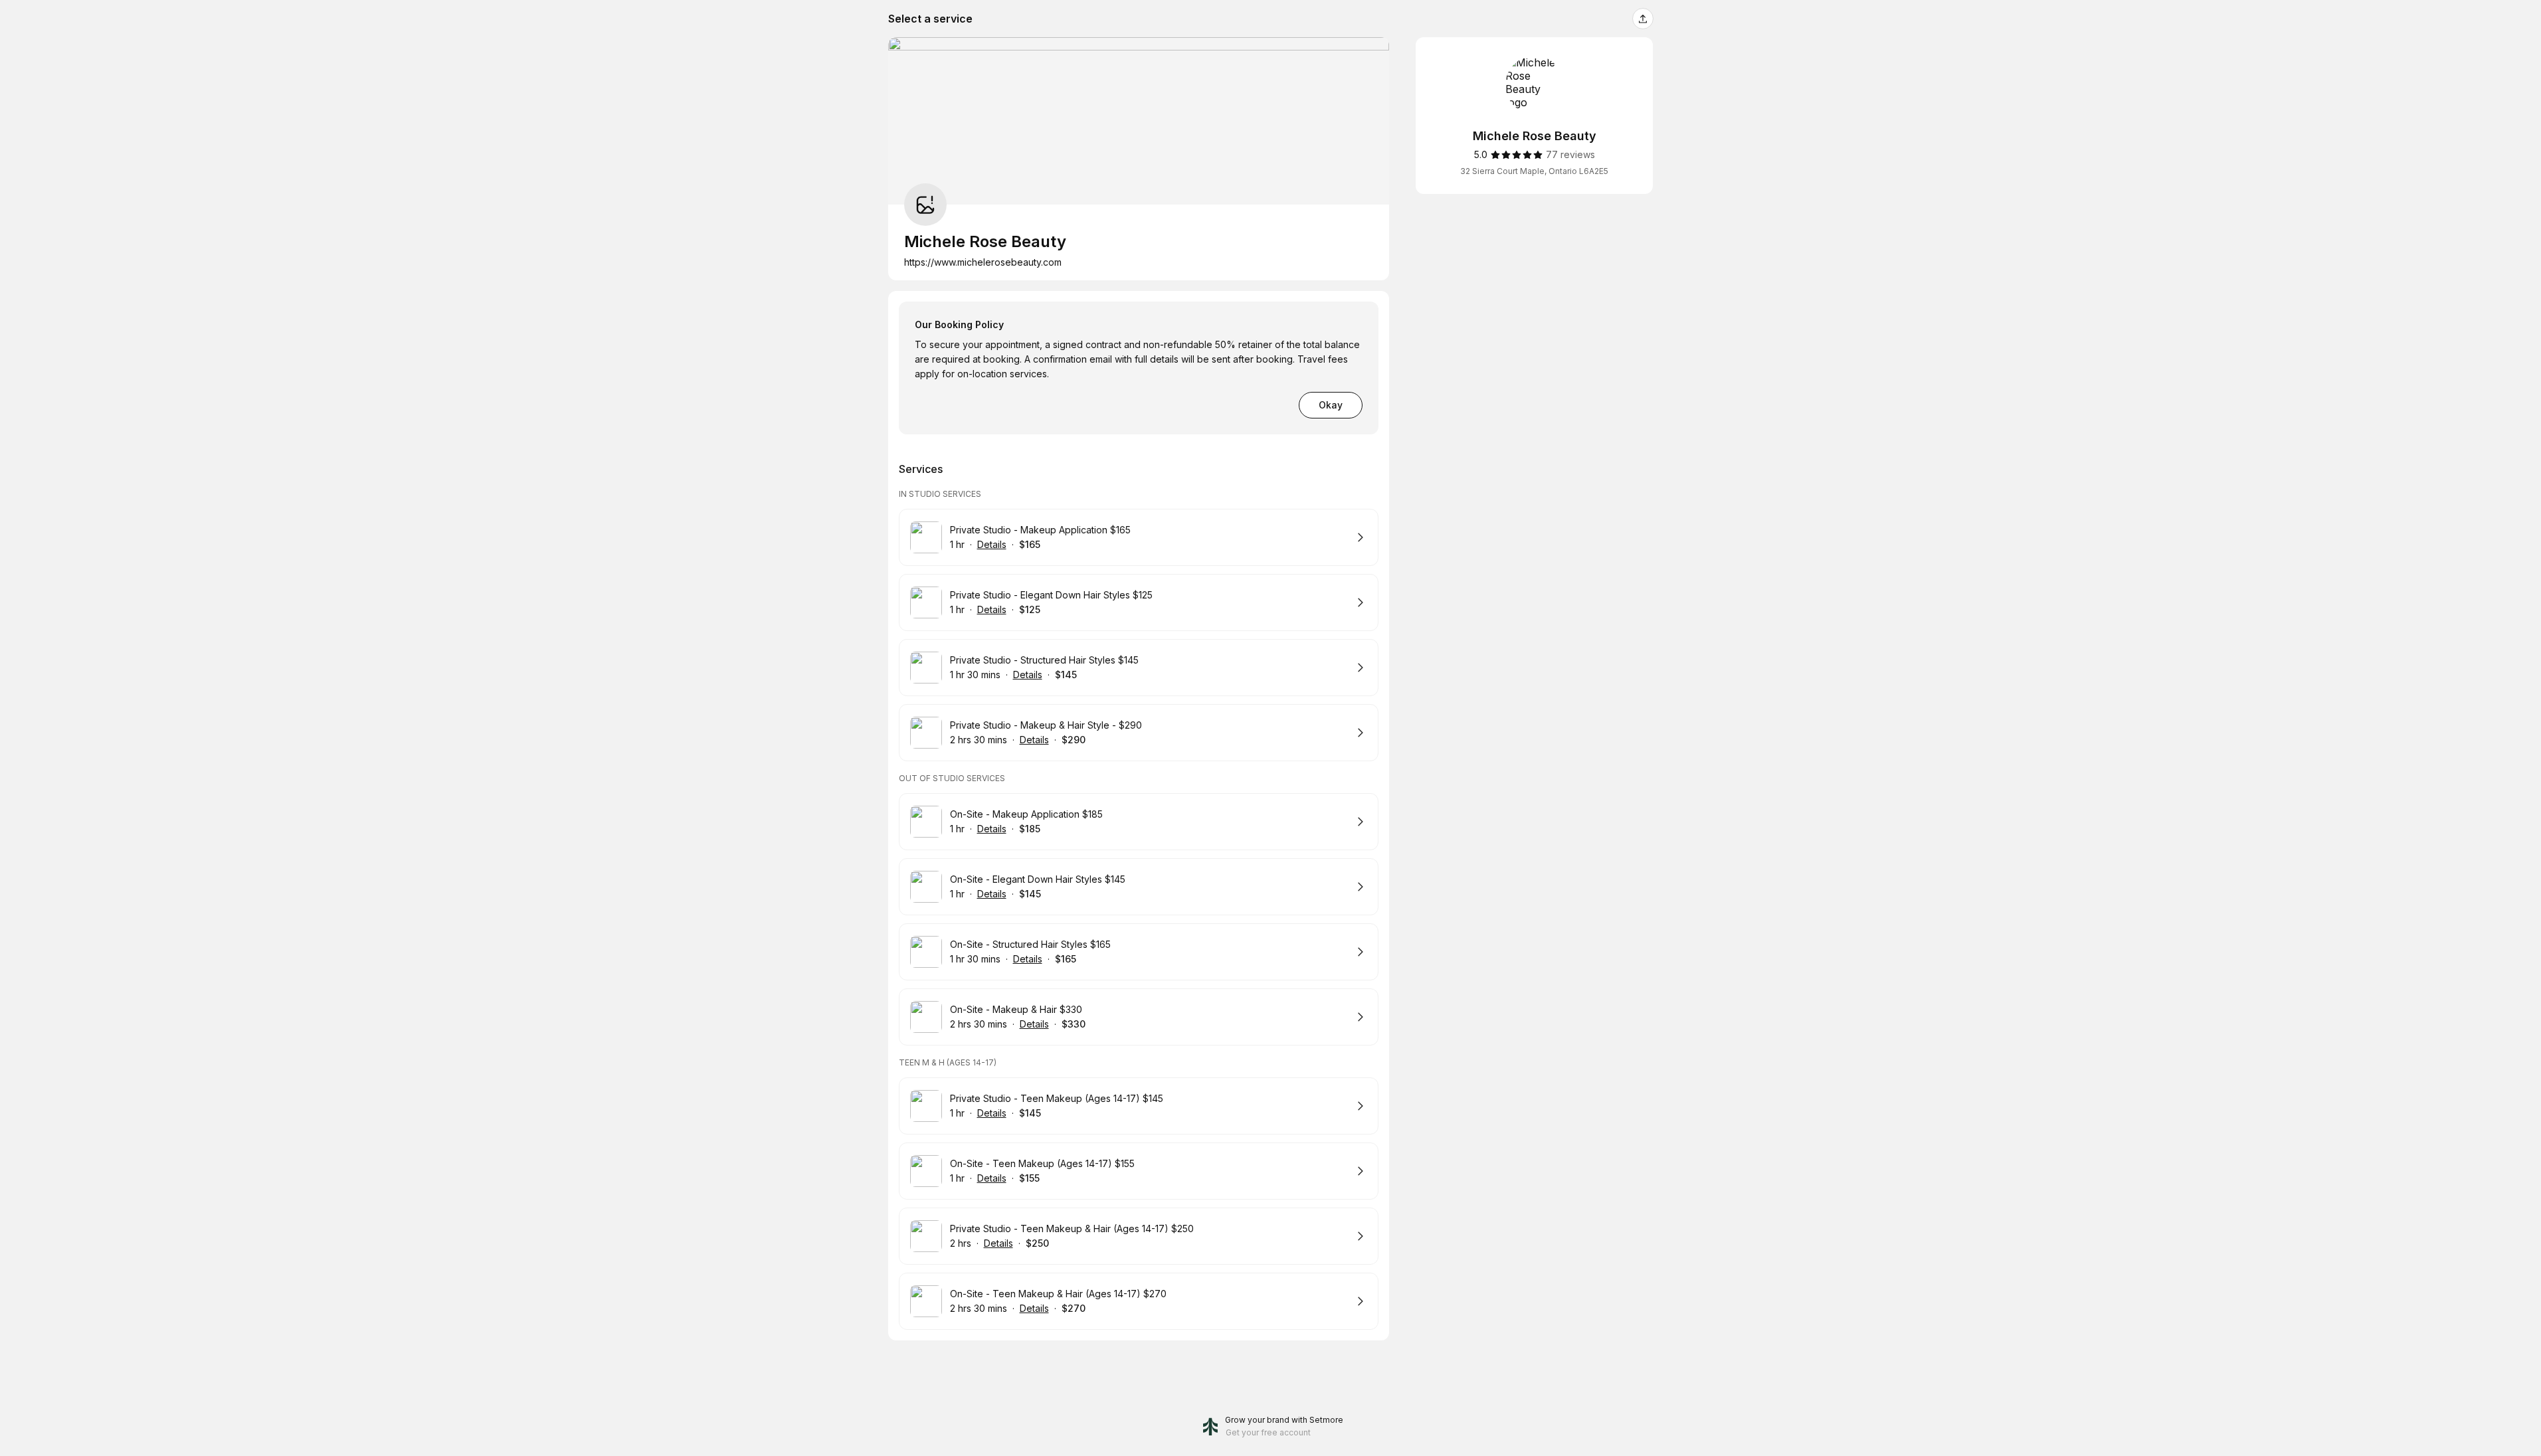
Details (992, 544)
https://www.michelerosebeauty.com (983, 262)
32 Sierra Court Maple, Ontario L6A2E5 (1534, 171)
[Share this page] (1643, 19)
